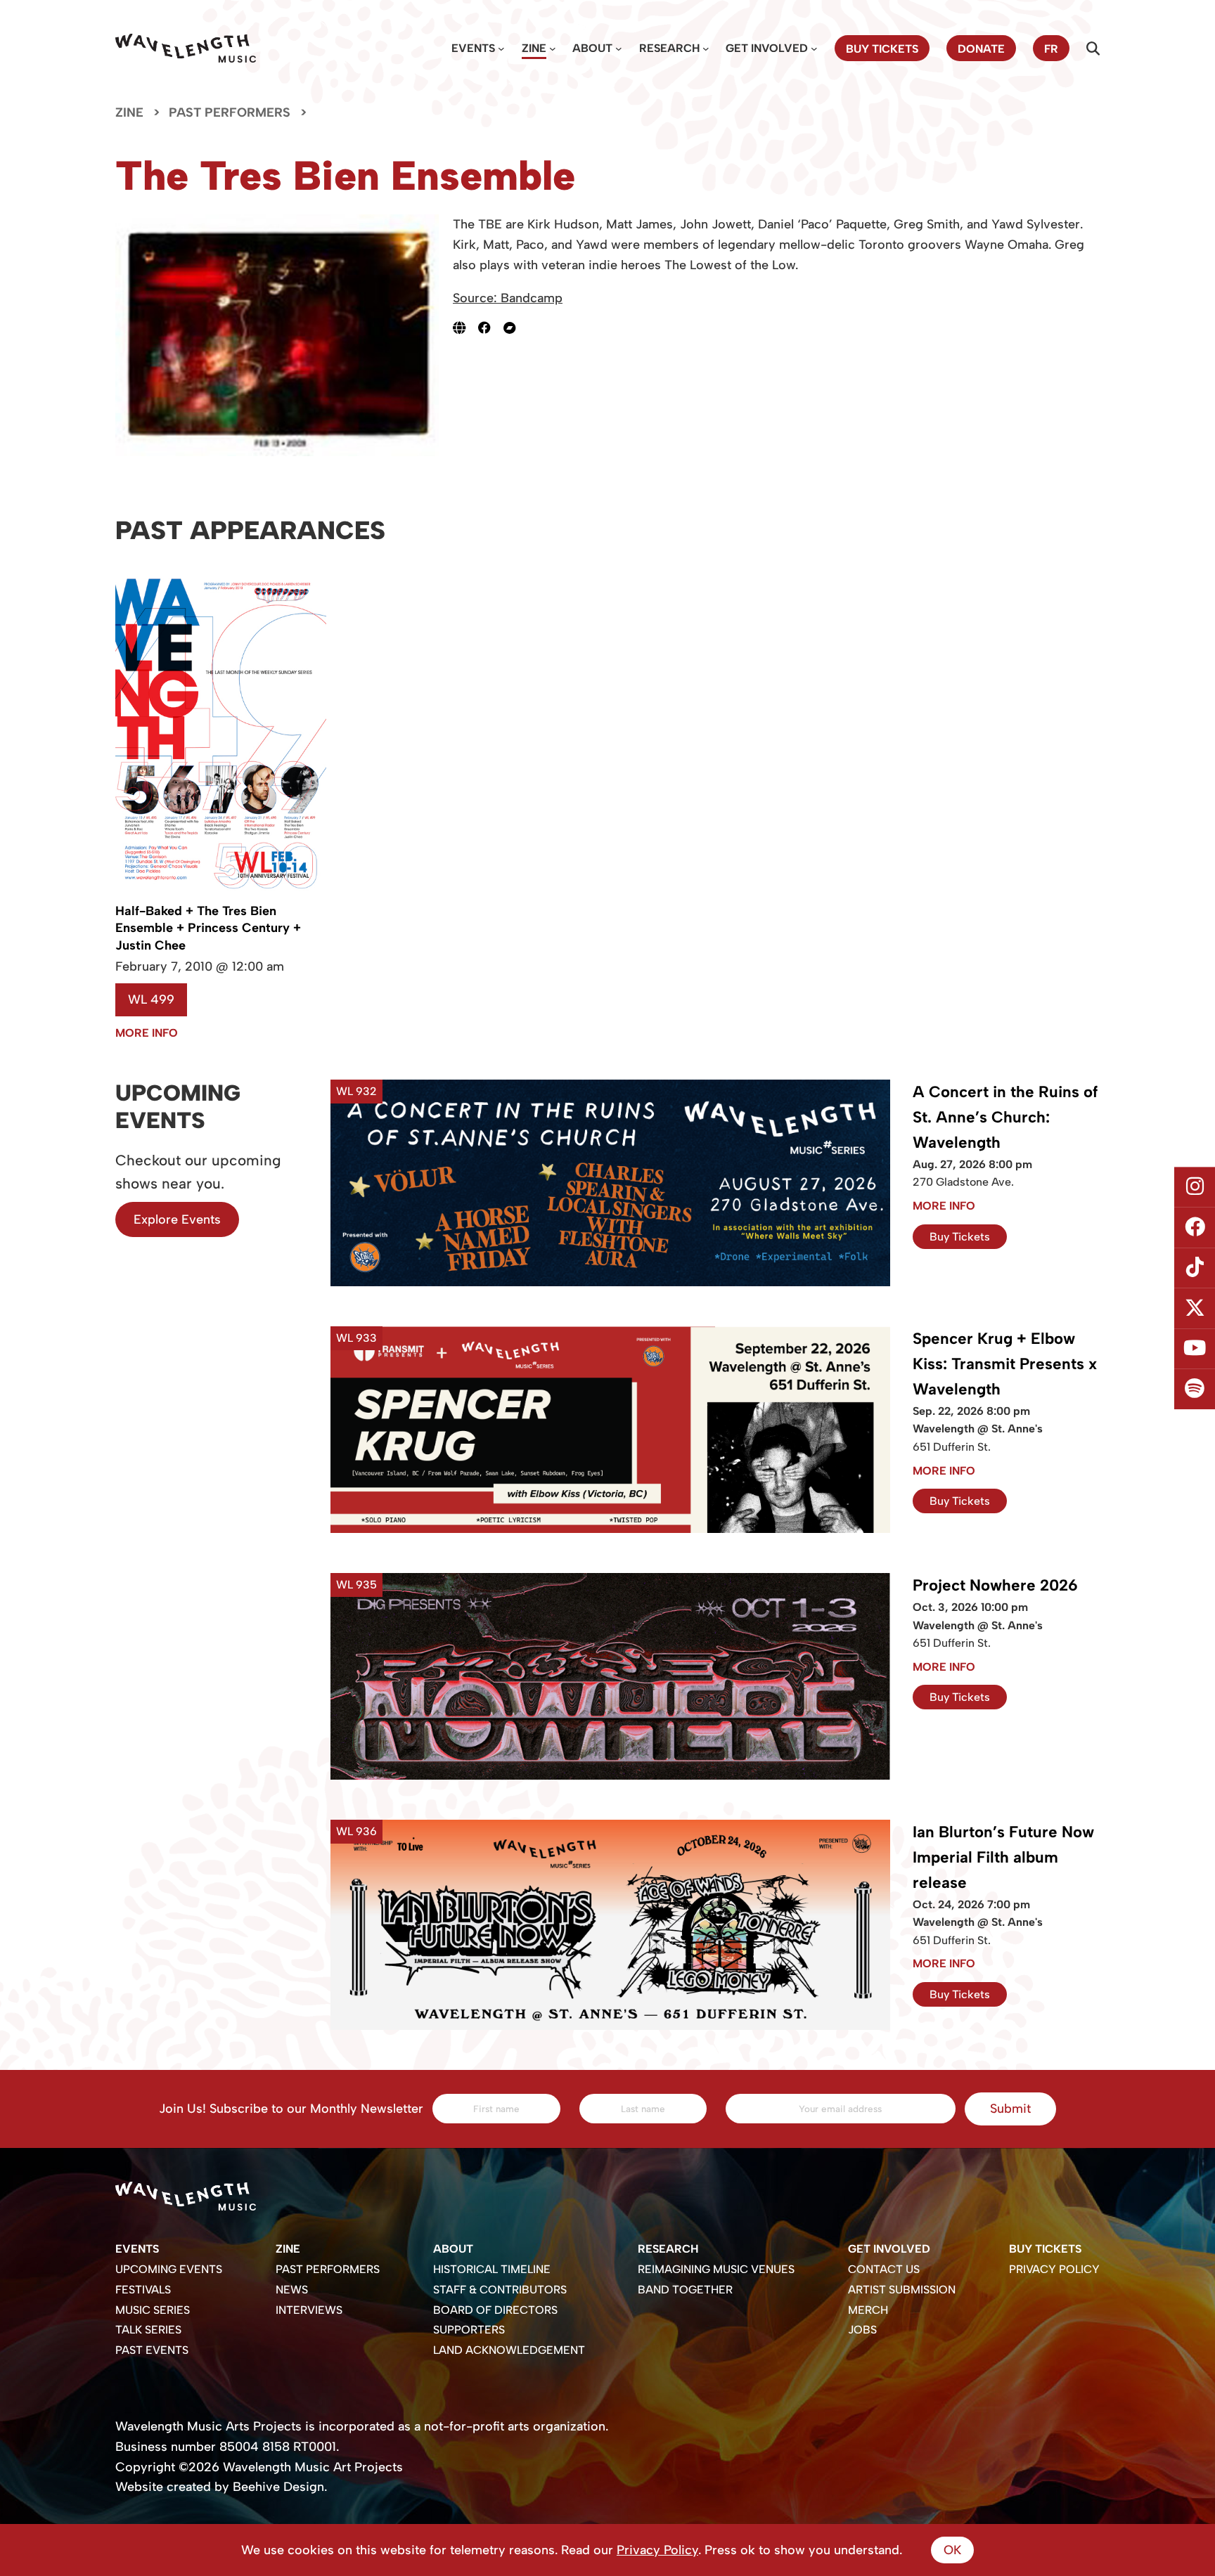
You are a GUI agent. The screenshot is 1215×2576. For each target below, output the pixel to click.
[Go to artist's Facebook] (491, 328)
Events (473, 48)
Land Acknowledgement (509, 2350)
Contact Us (884, 2269)
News (292, 2290)
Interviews (309, 2310)
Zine (534, 48)
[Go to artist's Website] (465, 328)
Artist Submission (902, 2290)
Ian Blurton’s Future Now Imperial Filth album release (1003, 1857)
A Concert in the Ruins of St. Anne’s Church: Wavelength (1005, 1117)
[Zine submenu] (553, 48)
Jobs (862, 2330)
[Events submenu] (501, 48)
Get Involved (767, 48)
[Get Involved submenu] (814, 48)
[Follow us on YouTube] (1195, 1349)
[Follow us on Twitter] (1195, 1309)
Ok (952, 2550)
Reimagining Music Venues (716, 2269)
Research (669, 48)
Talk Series (148, 2330)
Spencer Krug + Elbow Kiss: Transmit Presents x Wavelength (1005, 1364)
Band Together (685, 2290)
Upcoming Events (169, 2269)
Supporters (469, 2330)
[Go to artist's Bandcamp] (516, 328)
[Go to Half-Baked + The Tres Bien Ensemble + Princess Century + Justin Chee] (221, 893)
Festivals (143, 2290)
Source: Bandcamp (508, 298)
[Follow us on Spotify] (1195, 1390)
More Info (147, 1033)
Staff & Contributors (500, 2290)
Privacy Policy (1054, 2269)
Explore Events (177, 1219)
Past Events (152, 2350)
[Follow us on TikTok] (1195, 1268)
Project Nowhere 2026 (995, 1585)
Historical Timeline (492, 2269)
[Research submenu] (706, 48)
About (592, 48)
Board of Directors (495, 2310)
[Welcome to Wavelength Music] (186, 48)
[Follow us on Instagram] (1195, 1187)
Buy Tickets (960, 1237)
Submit (1010, 2109)
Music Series (153, 2310)
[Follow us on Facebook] (1195, 1227)
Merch (868, 2310)
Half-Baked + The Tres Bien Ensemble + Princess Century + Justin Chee (208, 928)
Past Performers (230, 112)
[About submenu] (619, 48)
